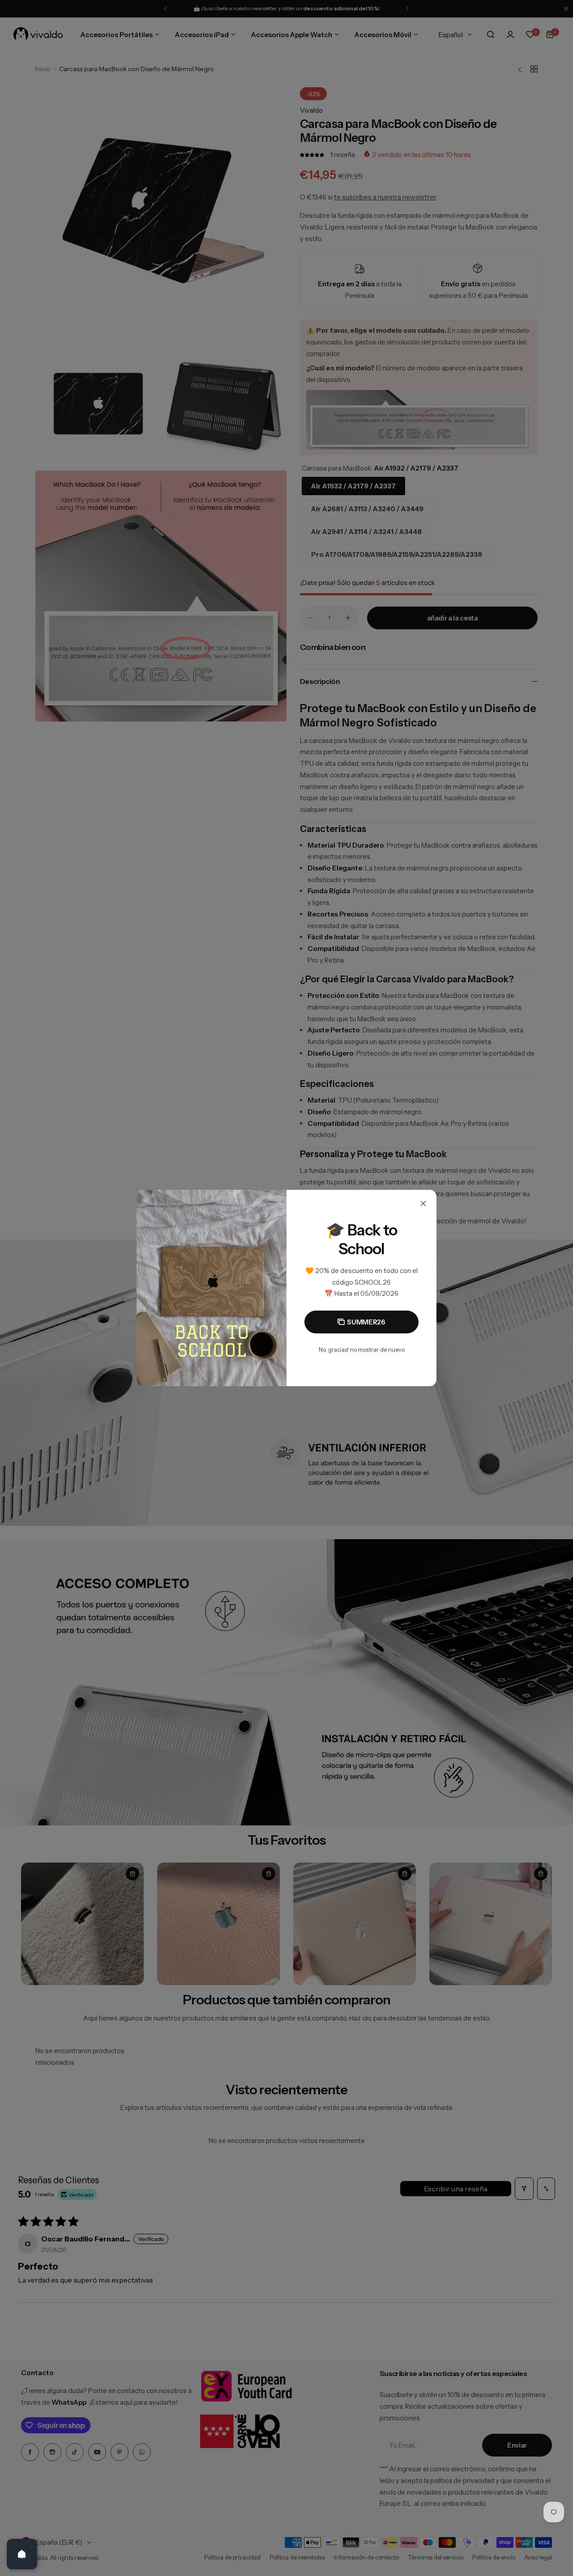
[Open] (22, 2554)
